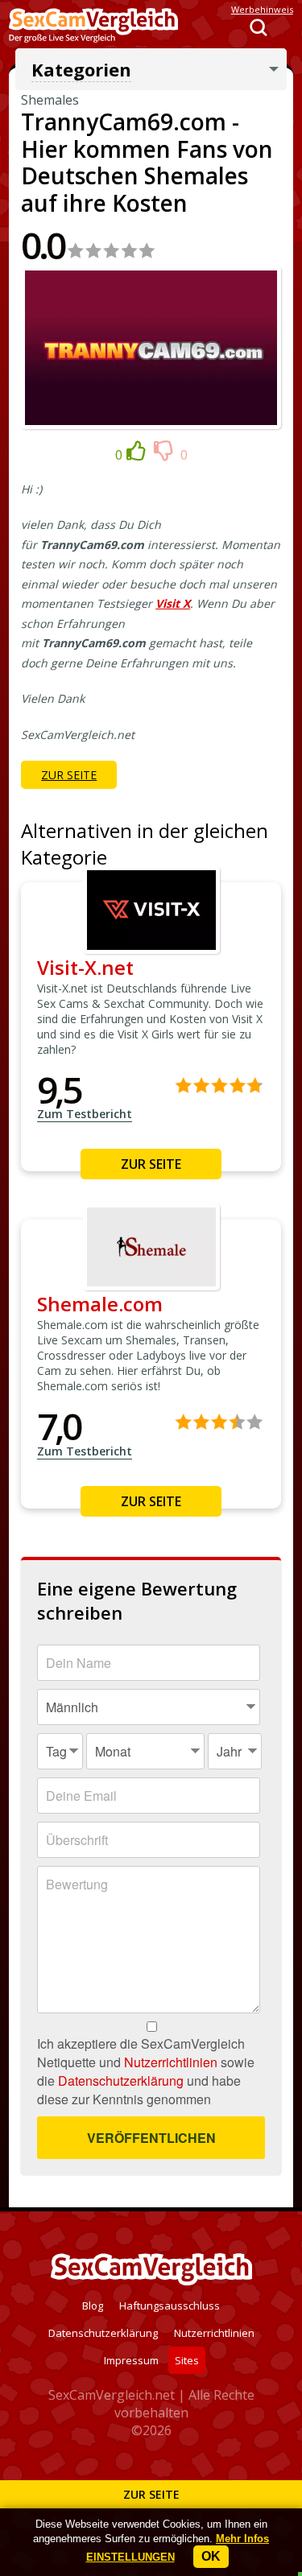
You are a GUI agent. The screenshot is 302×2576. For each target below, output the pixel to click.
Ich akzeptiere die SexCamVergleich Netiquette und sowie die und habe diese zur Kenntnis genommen (146, 2071)
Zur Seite (151, 2494)
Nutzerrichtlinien (171, 2062)
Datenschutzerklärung (121, 2081)
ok (211, 2556)
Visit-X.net (85, 967)
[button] (130, 2557)
